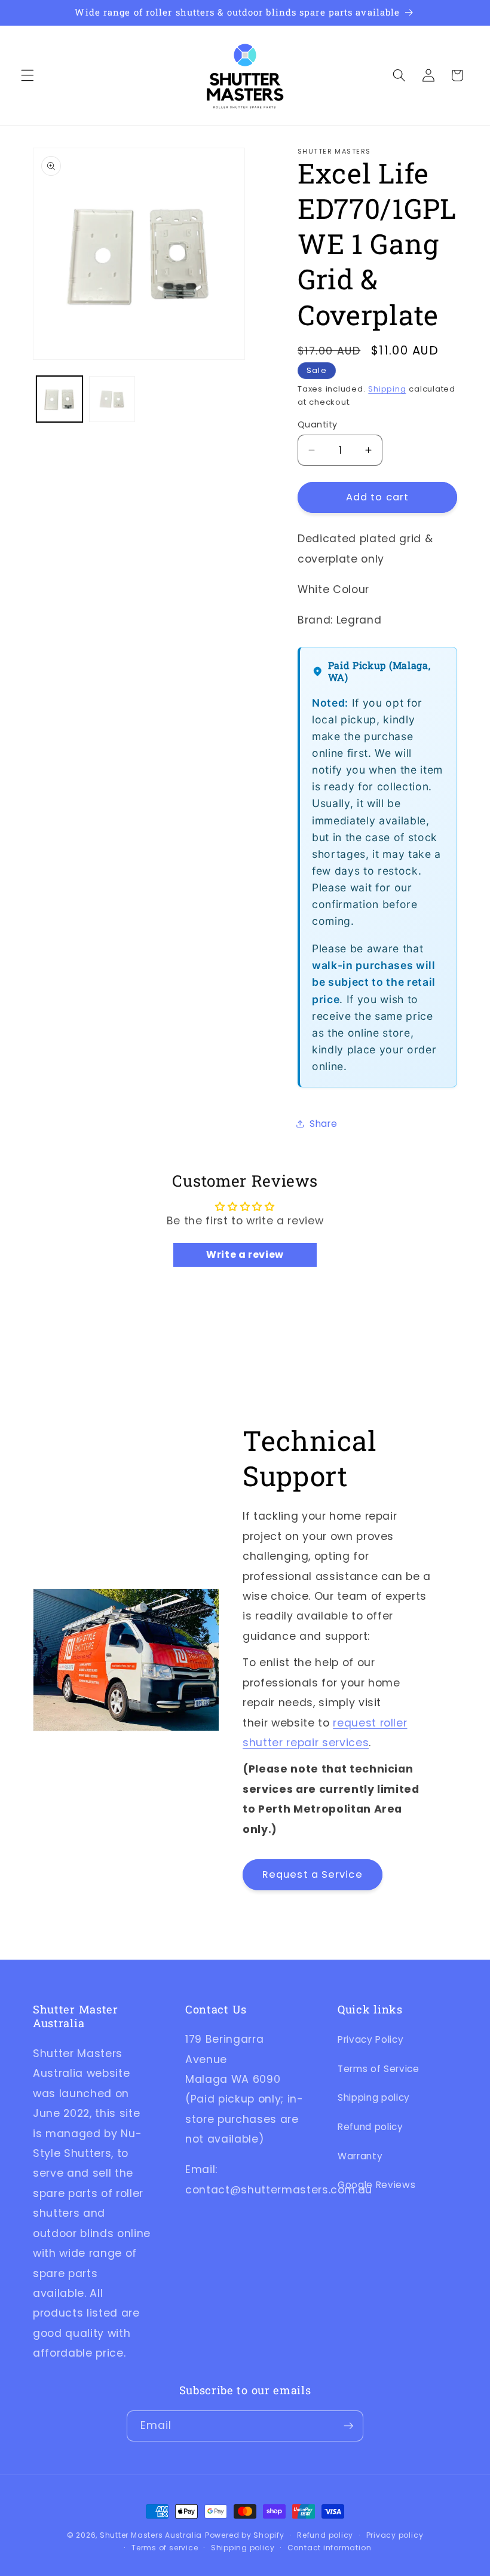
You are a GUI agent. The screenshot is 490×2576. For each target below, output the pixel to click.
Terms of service (165, 2548)
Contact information (330, 2548)
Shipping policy (374, 2097)
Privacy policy (395, 2535)
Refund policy (370, 2127)
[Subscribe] (348, 2426)
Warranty (360, 2156)
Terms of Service (379, 2069)
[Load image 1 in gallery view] (59, 399)
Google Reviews (376, 2185)
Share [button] (323, 1124)
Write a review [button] (245, 1255)
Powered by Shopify (245, 2535)
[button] (27, 75)
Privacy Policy (370, 2039)
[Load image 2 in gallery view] (112, 399)
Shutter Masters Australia (151, 2535)
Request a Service (313, 1874)
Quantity (318, 424)
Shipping (387, 389)
